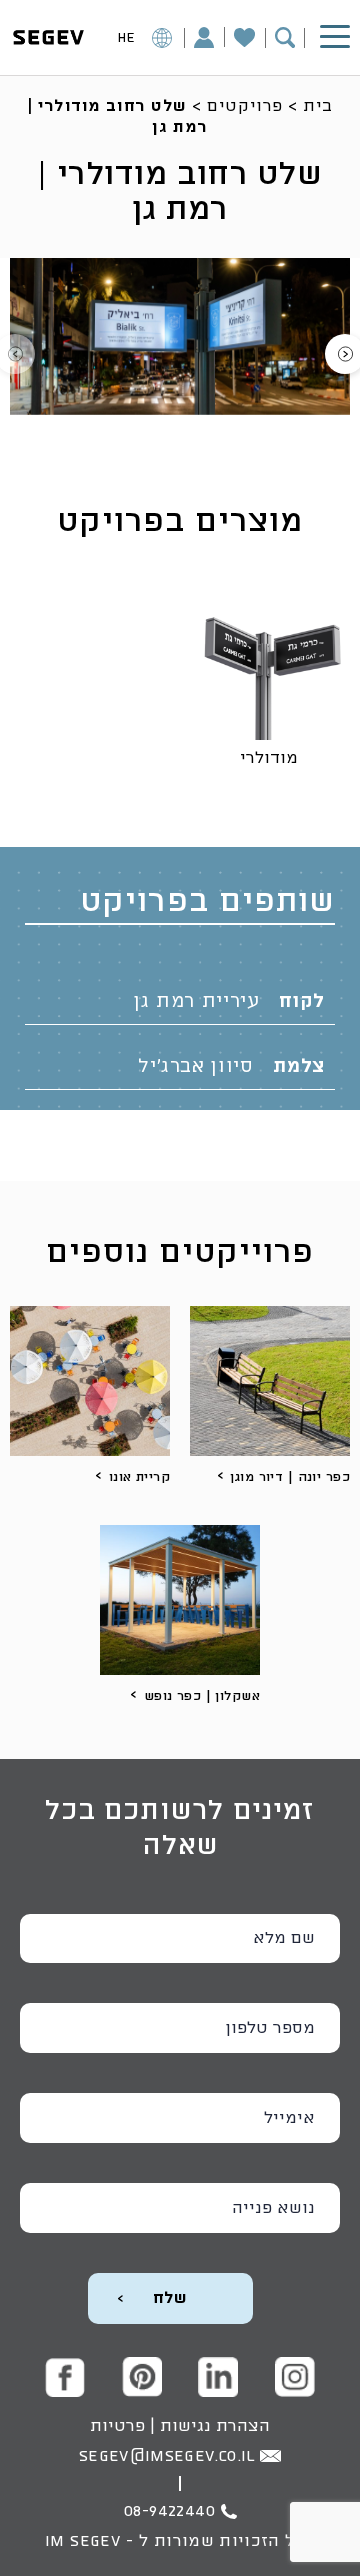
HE (126, 38)
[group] (180, 336)
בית (318, 106)
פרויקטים (244, 106)
